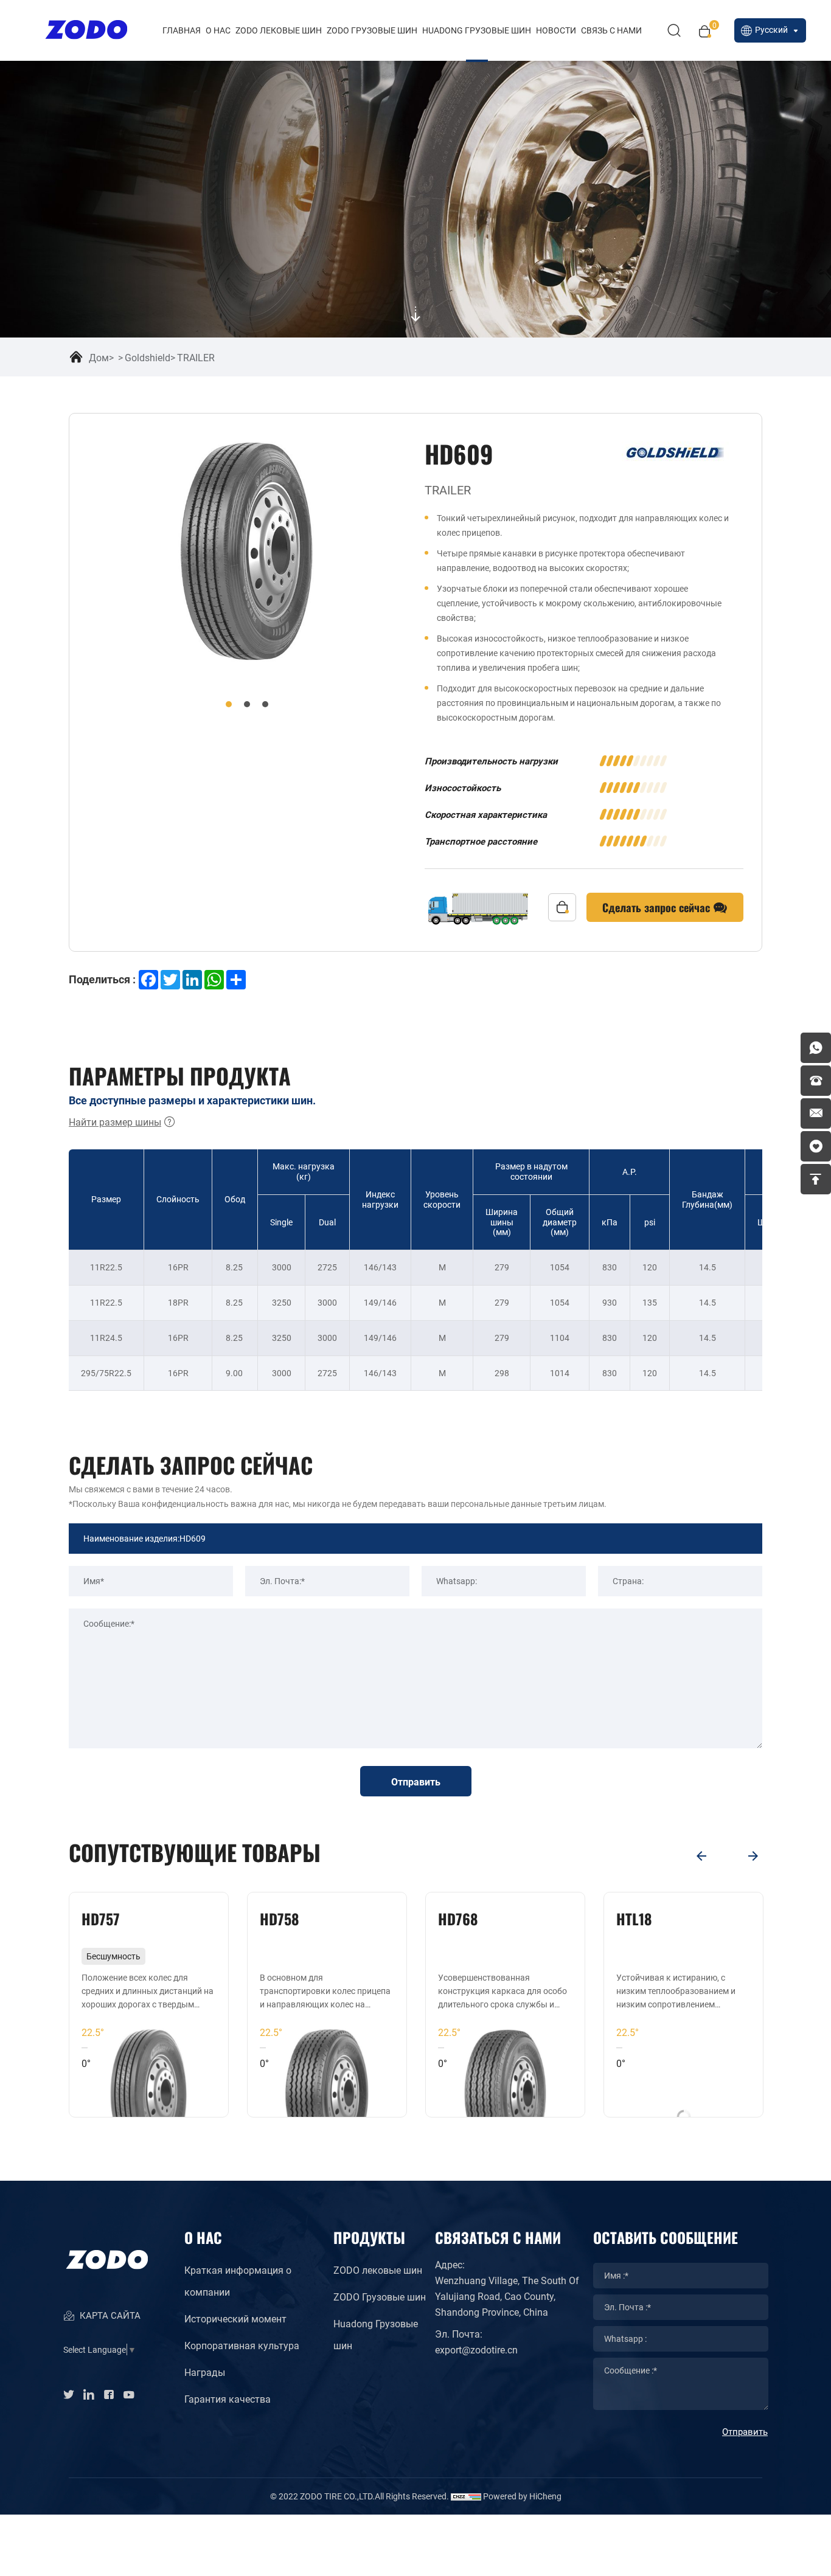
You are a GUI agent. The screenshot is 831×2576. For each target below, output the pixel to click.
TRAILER (196, 357)
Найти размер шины (115, 1122)
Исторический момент (235, 2318)
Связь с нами (611, 30)
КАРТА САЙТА (109, 2316)
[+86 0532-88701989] (816, 1081)
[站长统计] (466, 2496)
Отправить (416, 1781)
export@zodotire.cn (476, 2349)
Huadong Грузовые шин (376, 2334)
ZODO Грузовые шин (372, 30)
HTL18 (634, 1918)
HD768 (458, 1918)
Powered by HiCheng (522, 2496)
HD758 (280, 1918)
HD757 (101, 1918)
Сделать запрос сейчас (658, 907)
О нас (218, 30)
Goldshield (148, 357)
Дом (99, 357)
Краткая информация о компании (238, 2281)
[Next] (753, 1856)
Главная (182, 30)
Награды (205, 2372)
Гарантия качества (228, 2399)
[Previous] (701, 1856)
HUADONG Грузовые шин (477, 30)
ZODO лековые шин (279, 30)
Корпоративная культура (242, 2345)
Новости (556, 30)
